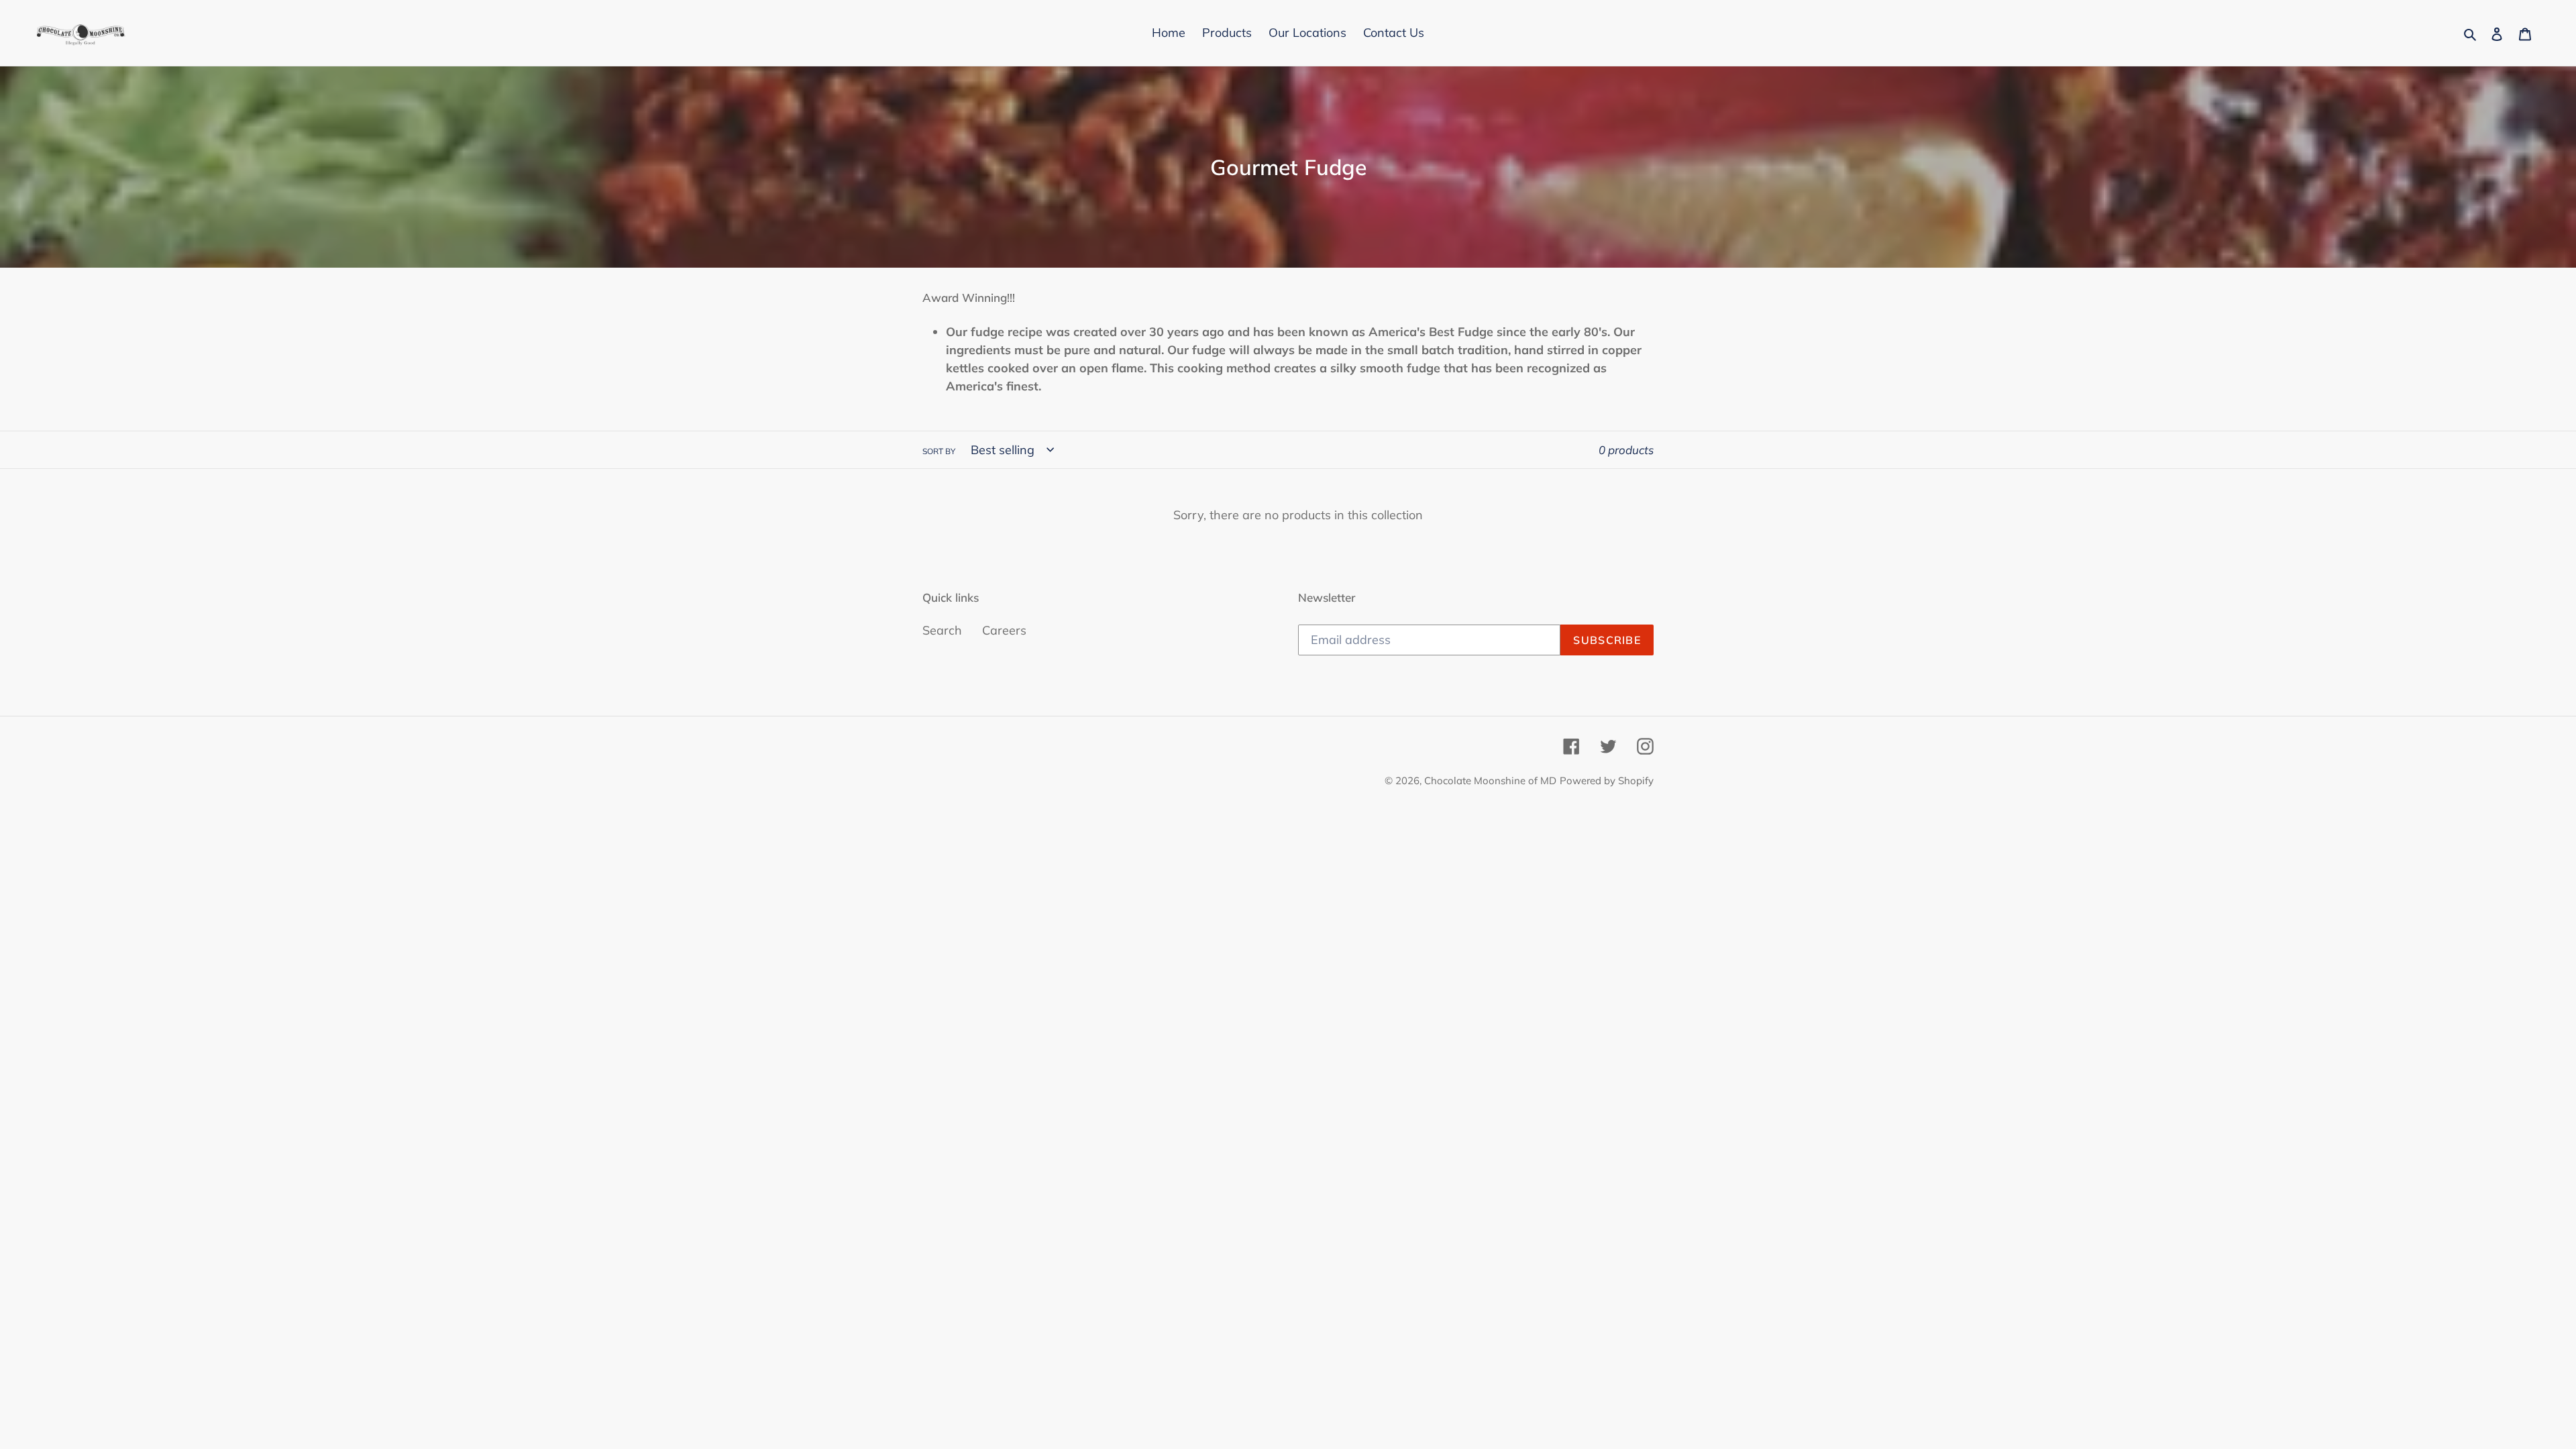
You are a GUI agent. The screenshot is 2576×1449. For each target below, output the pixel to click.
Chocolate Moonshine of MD (1490, 781)
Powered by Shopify (1607, 781)
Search (942, 630)
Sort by (939, 451)
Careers (1004, 630)
